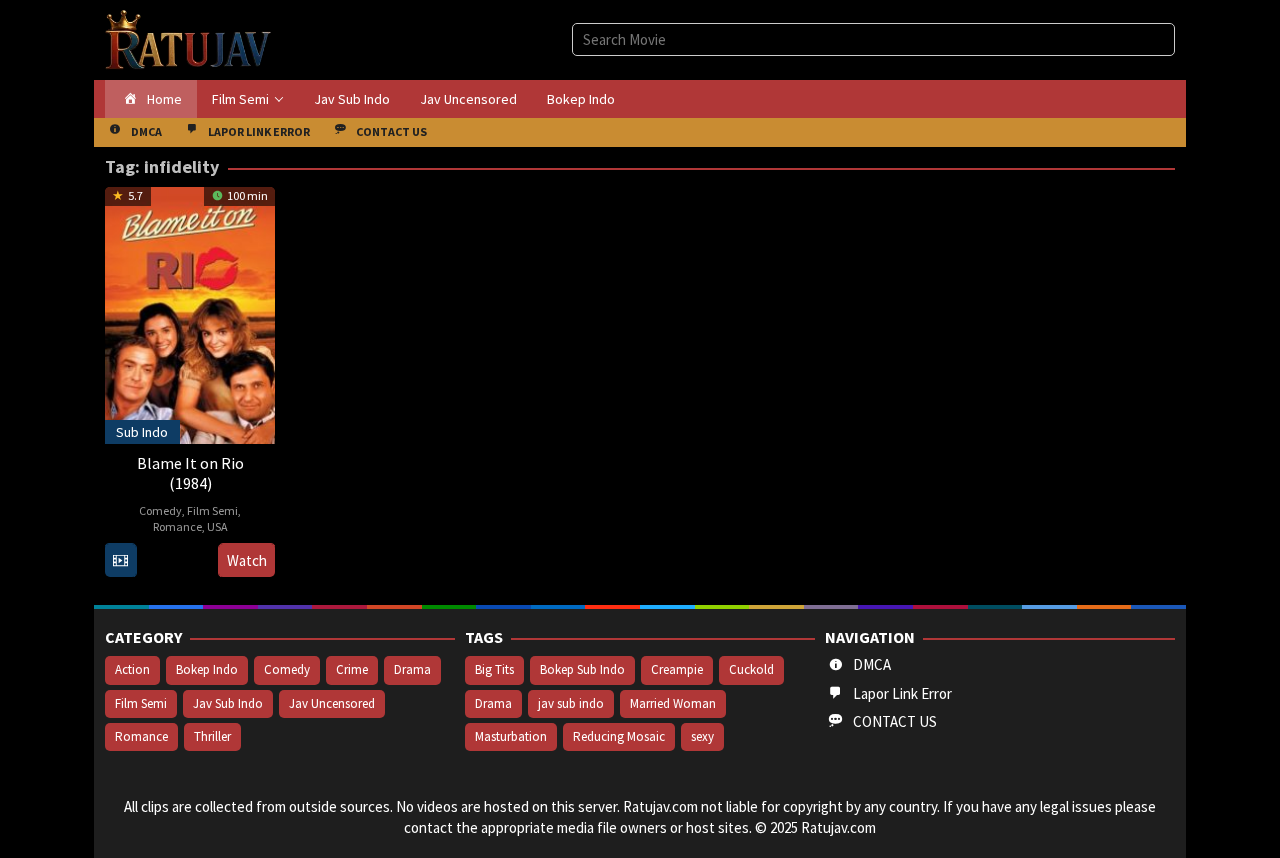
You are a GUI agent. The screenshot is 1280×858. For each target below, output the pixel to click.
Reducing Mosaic (619, 736)
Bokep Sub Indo (582, 669)
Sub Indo (142, 432)
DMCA (872, 664)
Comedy (160, 510)
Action (132, 669)
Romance (177, 526)
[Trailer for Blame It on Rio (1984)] (120, 560)
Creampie (677, 669)
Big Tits (494, 669)
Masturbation (511, 736)
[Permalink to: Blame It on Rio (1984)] (190, 312)
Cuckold (751, 669)
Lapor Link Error (902, 693)
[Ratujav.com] (188, 38)
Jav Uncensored (332, 703)
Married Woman (673, 703)
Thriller (212, 736)
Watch (247, 560)
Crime (352, 669)
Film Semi (212, 510)
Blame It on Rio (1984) (190, 473)
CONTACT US (895, 721)
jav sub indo (571, 703)
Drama (412, 669)
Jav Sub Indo (228, 703)
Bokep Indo (207, 669)
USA (217, 526)
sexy (702, 736)
